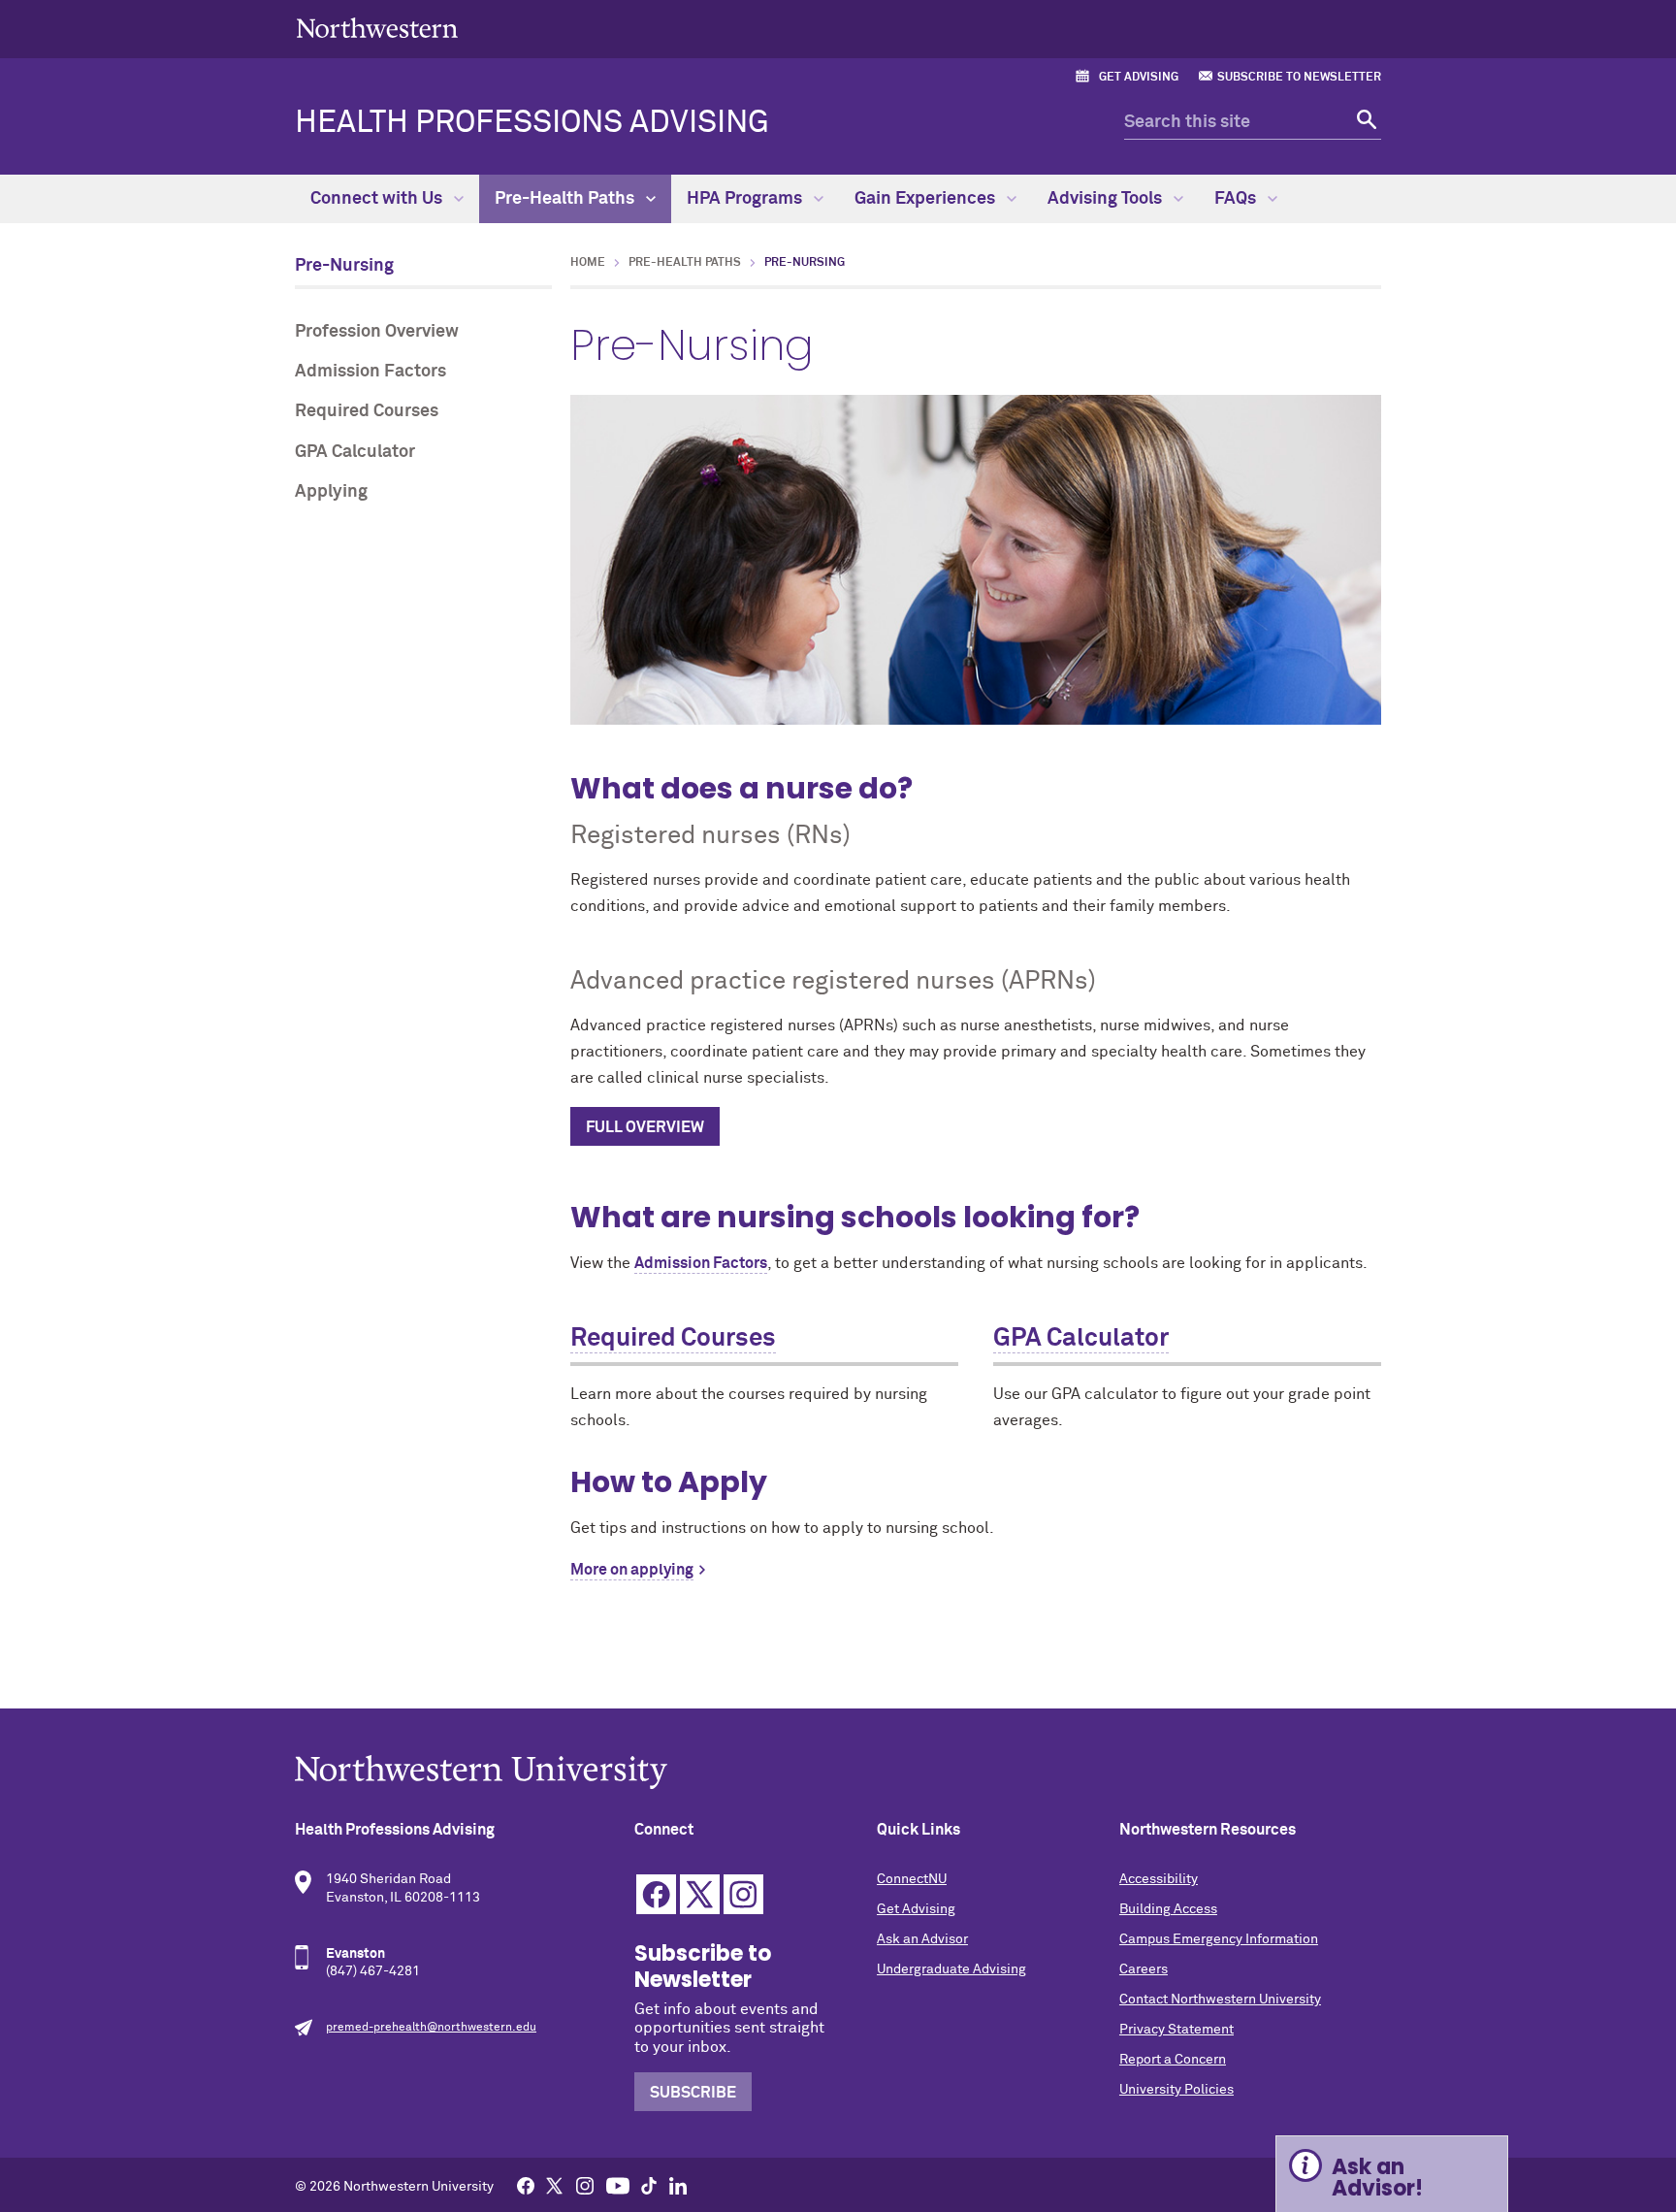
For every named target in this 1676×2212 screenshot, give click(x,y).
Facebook (656, 1894)
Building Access (1168, 1909)
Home (588, 263)
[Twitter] (555, 2185)
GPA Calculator (355, 452)
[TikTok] (649, 2185)
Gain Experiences (927, 199)
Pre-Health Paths (566, 199)
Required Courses (367, 411)
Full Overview (645, 1127)
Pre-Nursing (344, 266)
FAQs (1237, 199)
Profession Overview (377, 332)
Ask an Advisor (922, 1939)
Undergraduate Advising (951, 1969)
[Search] (1364, 123)
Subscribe (693, 2093)
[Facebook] (526, 2185)
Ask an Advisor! (1377, 2178)
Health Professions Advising (532, 123)
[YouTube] (618, 2185)
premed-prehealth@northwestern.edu (431, 2028)
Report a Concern (1173, 2060)
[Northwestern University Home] (377, 28)
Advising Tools (1107, 199)
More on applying (632, 1570)
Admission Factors (371, 372)
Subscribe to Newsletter (1299, 78)
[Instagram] (585, 2185)
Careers (1144, 1969)
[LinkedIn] (678, 2185)
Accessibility (1159, 1879)
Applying (331, 492)
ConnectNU (912, 1879)
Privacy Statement (1176, 2030)
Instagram (743, 1894)
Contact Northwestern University (1220, 2000)
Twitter (700, 1894)
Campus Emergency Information (1219, 1939)
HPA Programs (746, 199)
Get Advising (1139, 78)
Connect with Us (378, 199)
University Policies (1176, 2090)
